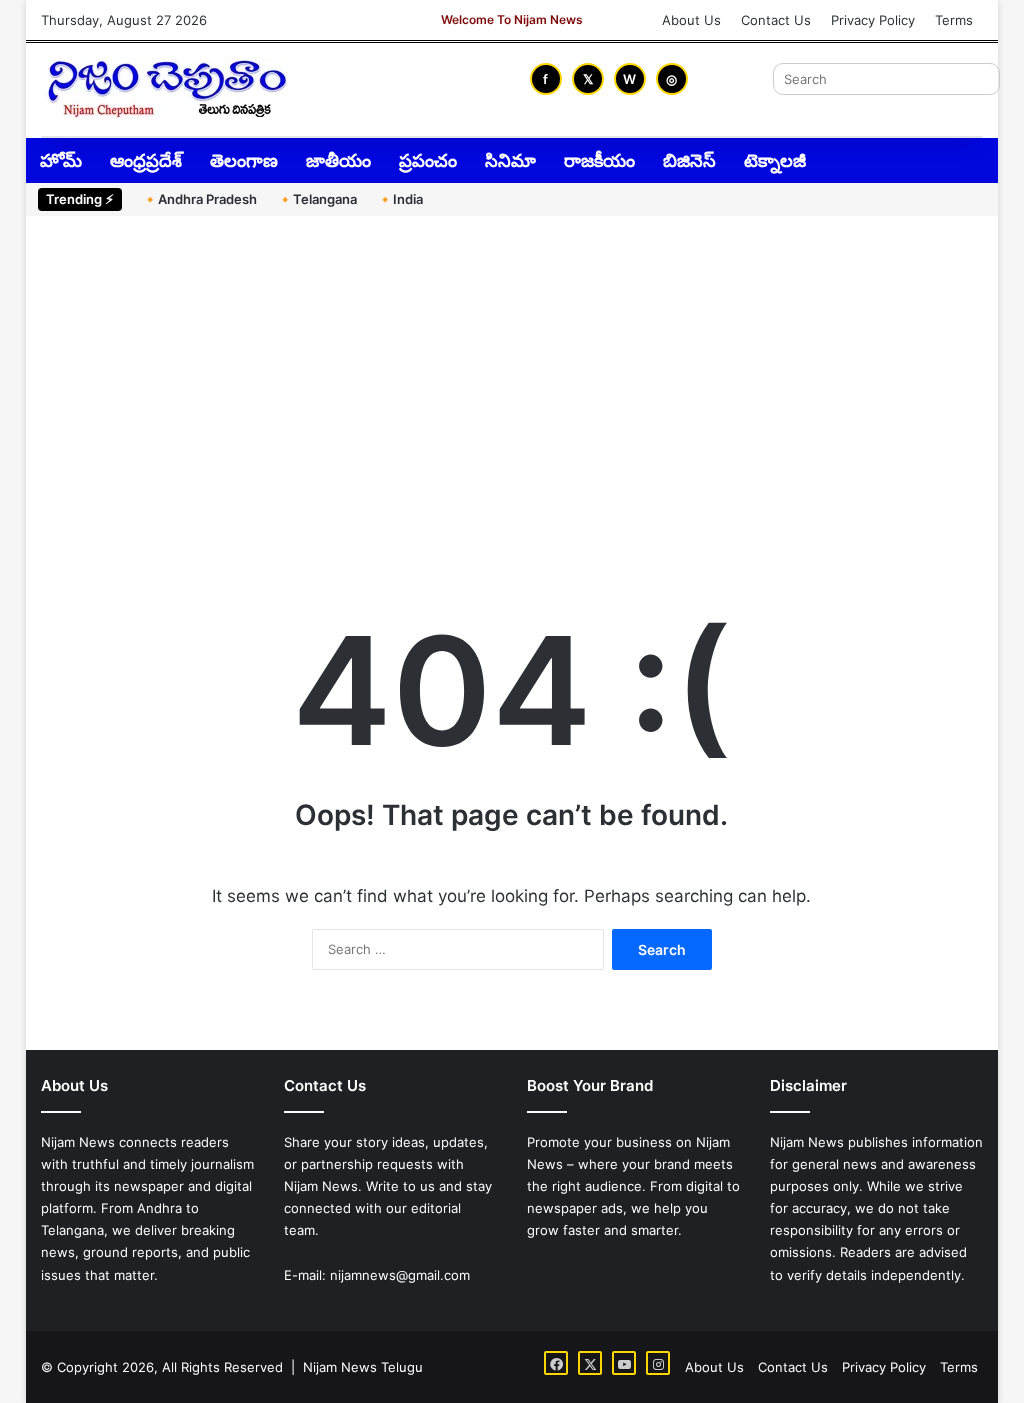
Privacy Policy (873, 20)
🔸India (400, 199)
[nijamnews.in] (166, 88)
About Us (691, 20)
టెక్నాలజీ (775, 160)
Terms (954, 20)
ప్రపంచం (428, 160)
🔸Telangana (317, 199)
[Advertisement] (512, 386)
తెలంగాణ (244, 160)
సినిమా (510, 160)
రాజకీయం (599, 160)
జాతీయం (338, 160)
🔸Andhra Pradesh (199, 199)
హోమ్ (61, 160)
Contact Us (776, 20)
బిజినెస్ (689, 160)
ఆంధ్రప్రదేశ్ (146, 160)
